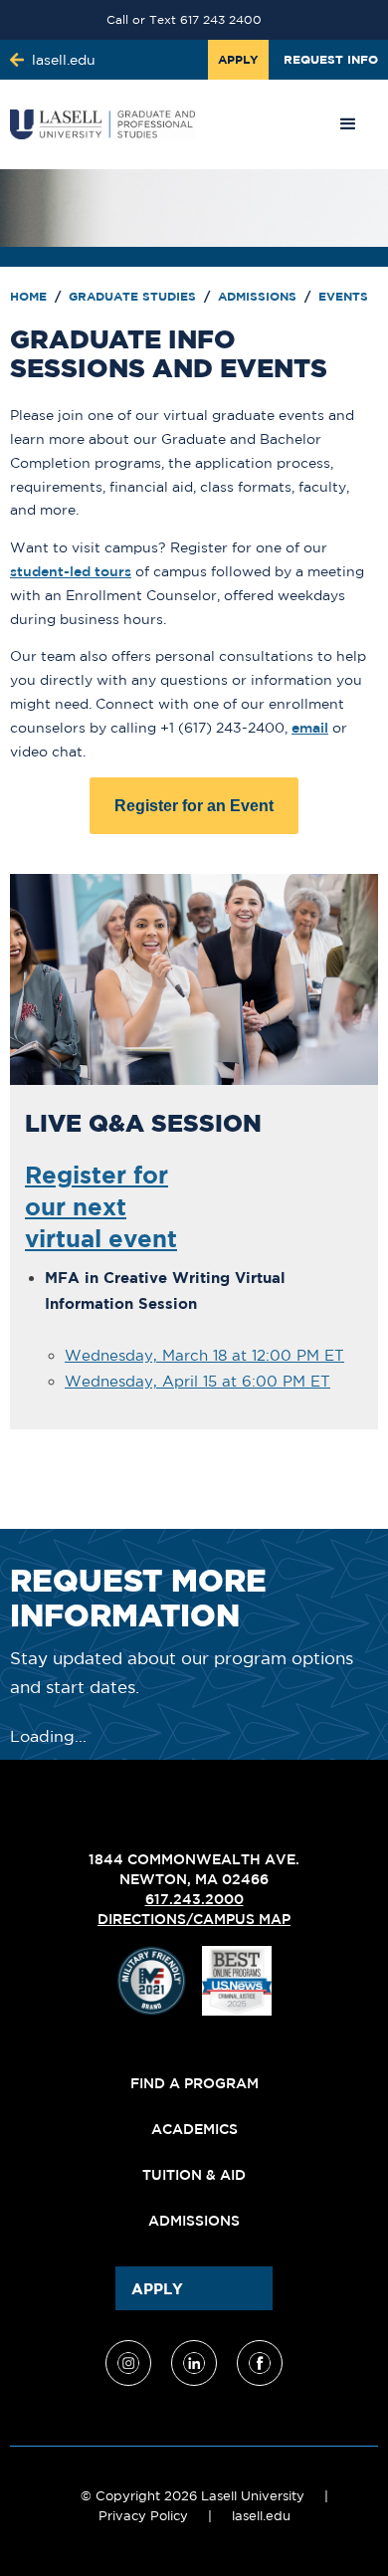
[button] (348, 124)
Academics (194, 2129)
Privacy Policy (143, 2516)
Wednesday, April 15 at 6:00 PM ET (197, 1381)
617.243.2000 (194, 1899)
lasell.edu (261, 2516)
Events (343, 296)
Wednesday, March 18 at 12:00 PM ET (204, 1355)
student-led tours (71, 571)
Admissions (259, 296)
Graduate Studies (134, 296)
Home (30, 296)
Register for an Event (194, 806)
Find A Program (194, 2083)
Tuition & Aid (194, 2175)
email (310, 728)
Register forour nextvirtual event (101, 1206)
